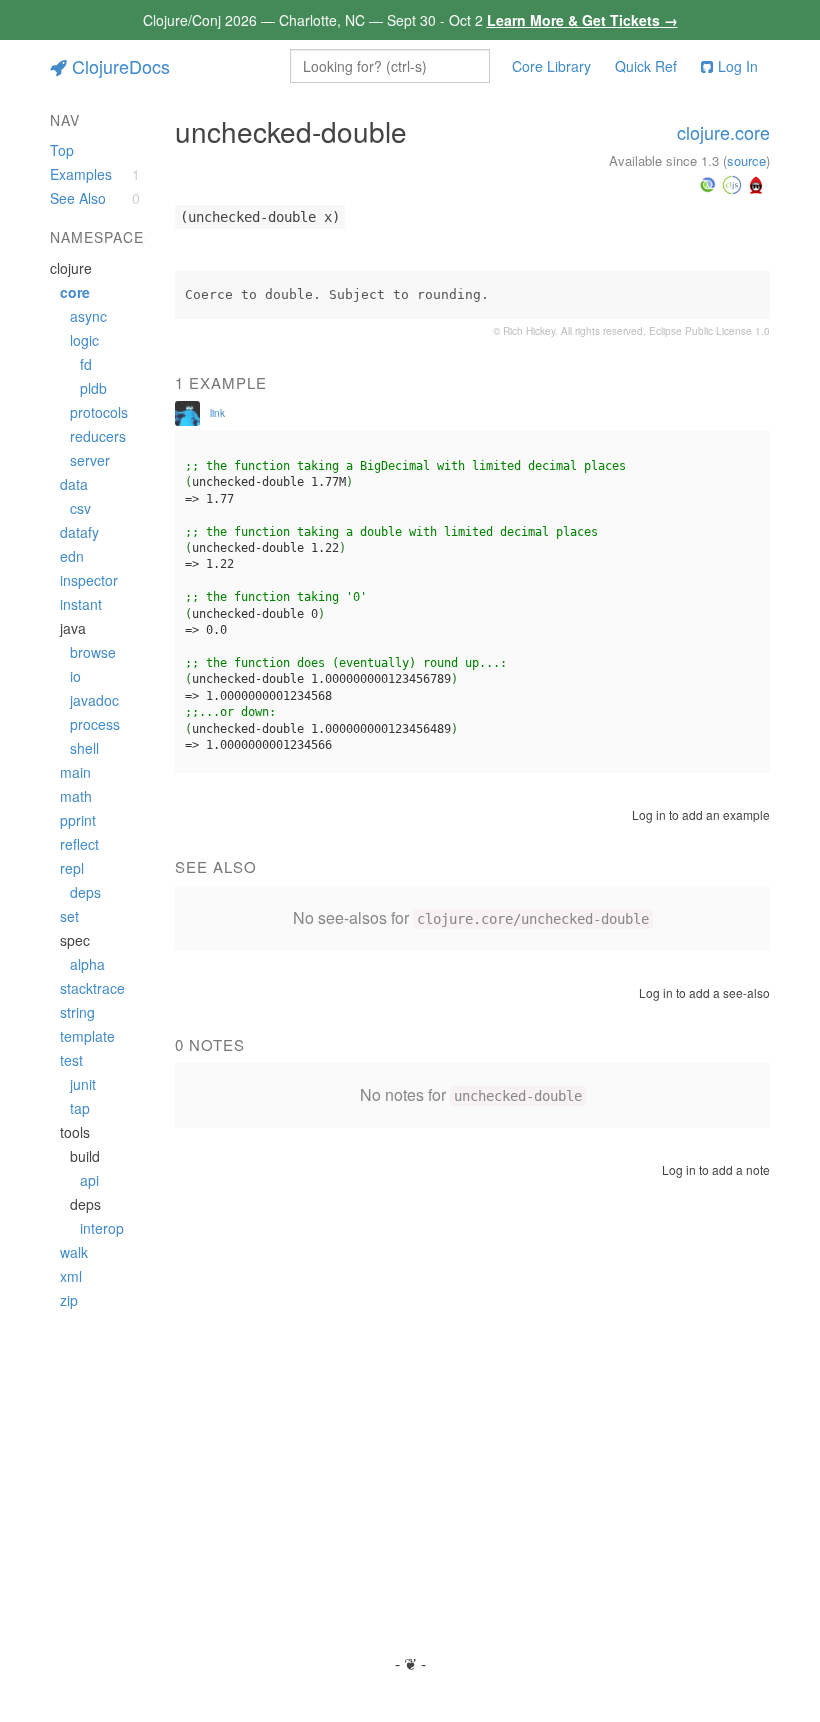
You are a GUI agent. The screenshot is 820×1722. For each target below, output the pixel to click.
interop (102, 1228)
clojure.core (723, 132)
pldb (93, 388)
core (75, 292)
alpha (87, 964)
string (77, 1012)
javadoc (94, 700)
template (87, 1036)
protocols (99, 412)
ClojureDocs (121, 66)
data (74, 484)
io (75, 676)
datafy (79, 532)
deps (85, 892)
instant (81, 604)
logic (84, 340)
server (90, 460)
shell (84, 748)
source (746, 160)
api (89, 1180)
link (217, 413)
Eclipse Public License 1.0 (709, 331)
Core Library (551, 66)
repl (72, 868)
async (88, 316)
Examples (81, 174)
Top (62, 150)
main (75, 772)
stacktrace (92, 988)
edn (72, 556)
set (69, 916)
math (76, 796)
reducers (98, 436)
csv (80, 508)
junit (83, 1084)
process (95, 724)
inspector (89, 580)
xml (71, 1276)
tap (80, 1108)
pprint (78, 820)
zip (69, 1300)
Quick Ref (646, 66)
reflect (79, 844)
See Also (78, 198)
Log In (738, 66)
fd (86, 364)
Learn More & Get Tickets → (582, 20)
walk (74, 1252)
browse (93, 652)
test (71, 1060)
